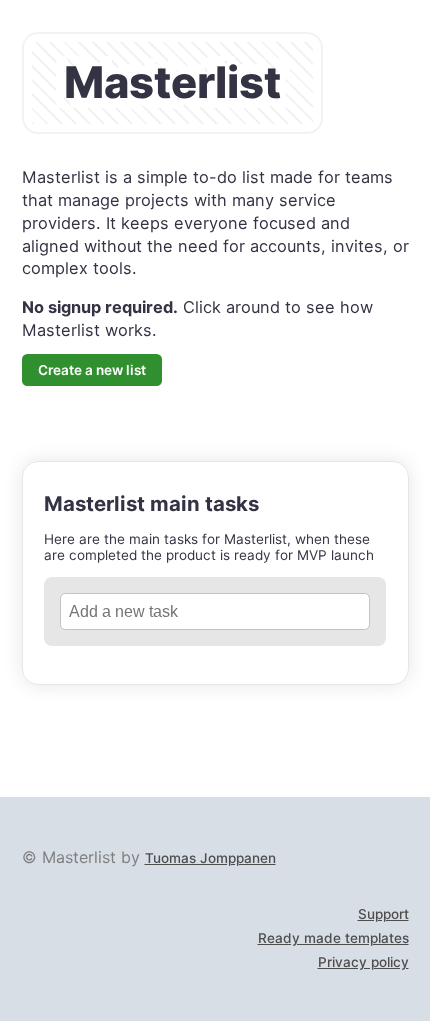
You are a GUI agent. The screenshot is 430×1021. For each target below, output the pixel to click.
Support (383, 914)
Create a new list (92, 370)
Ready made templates (333, 938)
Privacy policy (363, 962)
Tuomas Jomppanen (210, 858)
